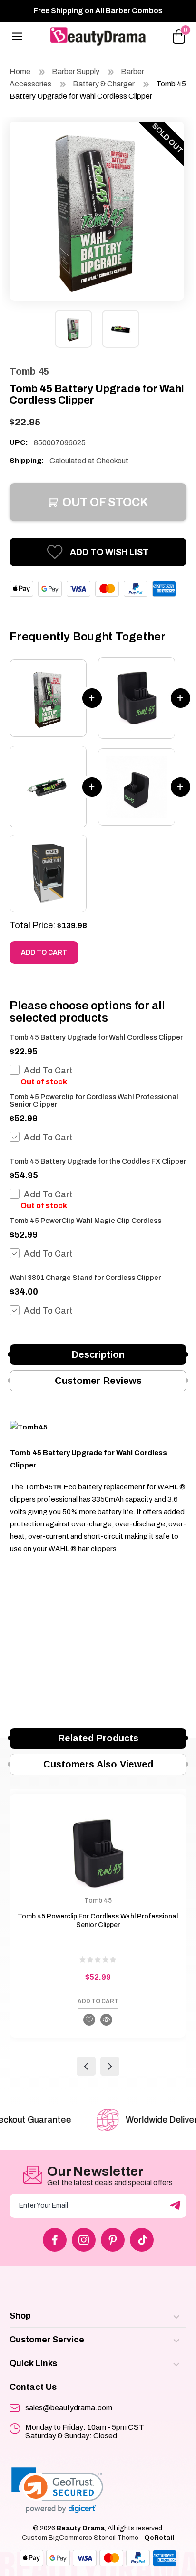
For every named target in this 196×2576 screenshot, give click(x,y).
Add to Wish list (109, 552)
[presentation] (86, 2066)
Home (20, 71)
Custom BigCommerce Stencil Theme (80, 2538)
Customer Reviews (98, 1381)
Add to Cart (44, 953)
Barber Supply (76, 71)
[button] (57, 2490)
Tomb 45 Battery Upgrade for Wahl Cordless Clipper (96, 1037)
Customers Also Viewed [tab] (98, 1764)
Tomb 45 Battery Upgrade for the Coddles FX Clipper (98, 1161)
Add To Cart (48, 1071)
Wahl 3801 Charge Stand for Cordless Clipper (85, 1278)
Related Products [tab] (98, 1738)
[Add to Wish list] (89, 2020)
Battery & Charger (104, 84)
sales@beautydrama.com (69, 2408)
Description (98, 1354)
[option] (97, 209)
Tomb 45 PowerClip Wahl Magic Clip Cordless (85, 1221)
